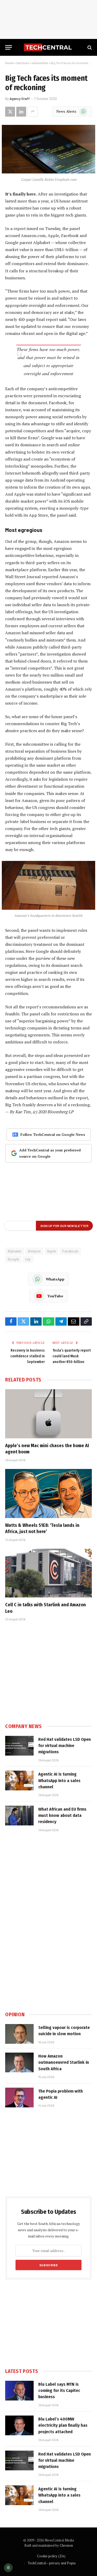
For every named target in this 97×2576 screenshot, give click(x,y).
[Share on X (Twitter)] (10, 112)
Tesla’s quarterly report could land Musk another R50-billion (72, 1356)
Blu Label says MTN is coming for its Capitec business (59, 2391)
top (28, 1259)
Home (9, 63)
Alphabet (15, 1251)
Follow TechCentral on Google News (53, 1134)
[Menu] (9, 47)
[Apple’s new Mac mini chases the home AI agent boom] (48, 1414)
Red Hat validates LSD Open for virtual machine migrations (65, 1746)
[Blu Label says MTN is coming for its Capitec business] (19, 2391)
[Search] (89, 47)
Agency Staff (20, 99)
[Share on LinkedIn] (21, 112)
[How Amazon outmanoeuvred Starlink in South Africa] (19, 2062)
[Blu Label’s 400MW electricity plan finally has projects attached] (19, 2425)
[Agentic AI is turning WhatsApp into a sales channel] (19, 1781)
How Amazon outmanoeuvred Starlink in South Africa (64, 2062)
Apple (51, 1251)
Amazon (34, 1251)
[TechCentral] (48, 47)
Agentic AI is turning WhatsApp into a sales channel (59, 1781)
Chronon (66, 2545)
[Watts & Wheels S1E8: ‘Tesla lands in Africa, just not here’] (48, 1493)
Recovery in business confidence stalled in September (28, 1356)
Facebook (70, 1251)
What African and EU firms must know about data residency (62, 1816)
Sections (23, 63)
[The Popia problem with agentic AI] (19, 2098)
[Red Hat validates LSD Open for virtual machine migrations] (19, 1746)
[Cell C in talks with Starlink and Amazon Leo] (48, 1573)
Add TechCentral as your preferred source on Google (50, 1153)
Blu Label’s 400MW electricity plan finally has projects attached (63, 2425)
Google (13, 1259)
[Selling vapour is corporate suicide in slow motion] (19, 2034)
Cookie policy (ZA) (51, 2556)
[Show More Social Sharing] (33, 112)
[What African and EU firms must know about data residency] (19, 1816)
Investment (40, 63)
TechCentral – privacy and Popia (52, 2563)
